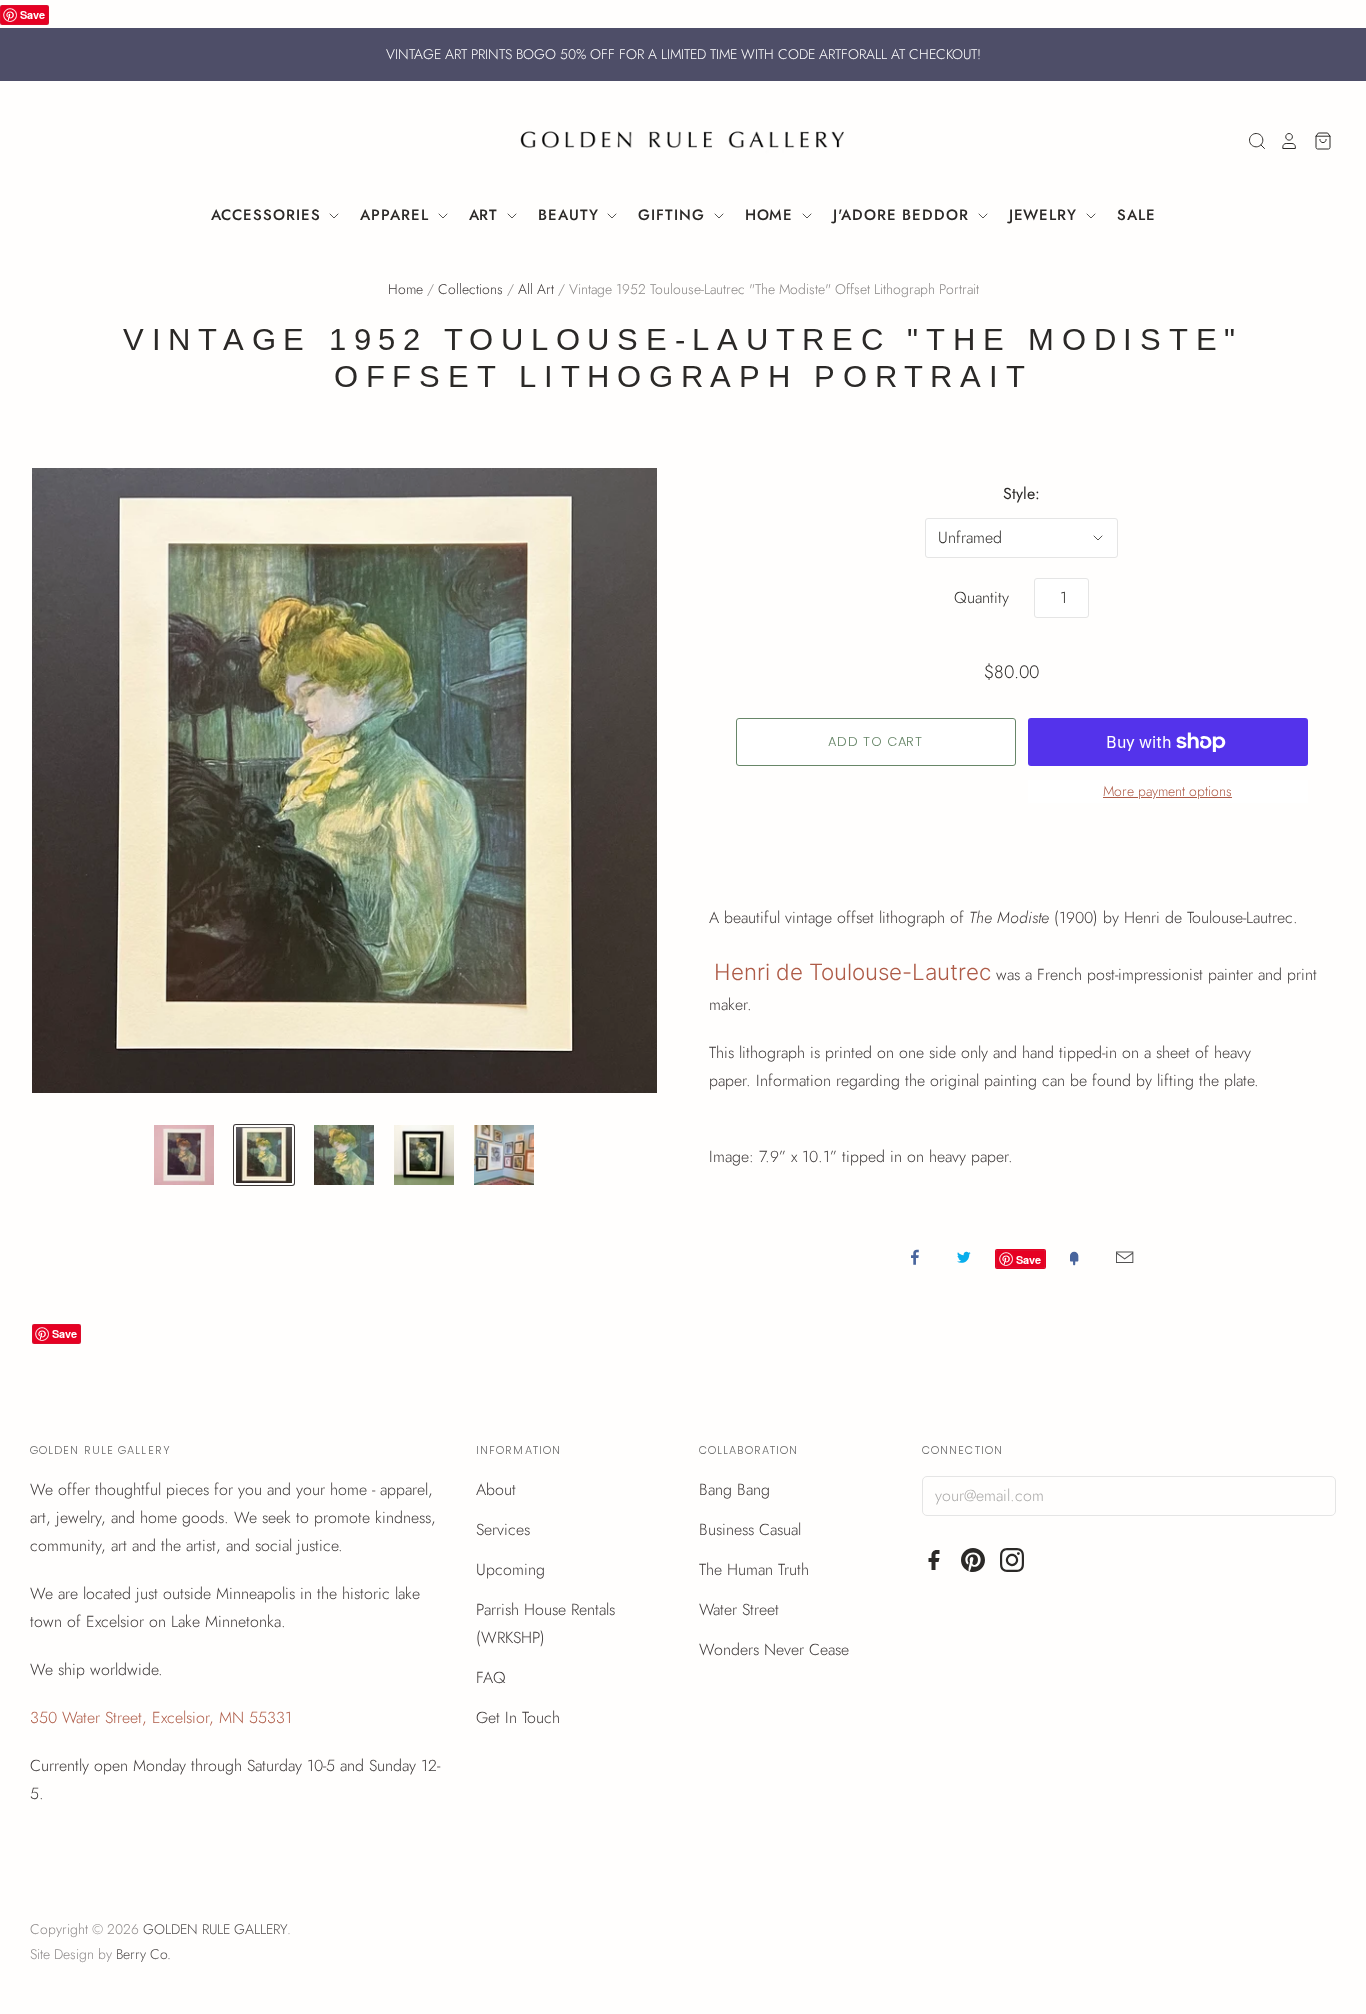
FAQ (491, 1677)
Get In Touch (518, 1717)
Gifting (674, 215)
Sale (1136, 215)
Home (772, 215)
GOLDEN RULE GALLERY (215, 1929)
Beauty (571, 215)
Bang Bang (734, 1489)
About (496, 1489)
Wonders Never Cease (774, 1649)
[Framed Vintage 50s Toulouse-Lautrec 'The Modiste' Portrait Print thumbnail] (424, 1155)
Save (32, 14)
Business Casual (750, 1529)
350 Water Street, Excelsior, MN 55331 (161, 1717)
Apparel (397, 215)
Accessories (269, 215)
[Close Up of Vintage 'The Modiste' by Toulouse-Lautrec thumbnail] (344, 1155)
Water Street (739, 1609)
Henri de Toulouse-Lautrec (852, 971)
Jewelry (1046, 215)
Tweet (964, 1257)
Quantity (981, 597)
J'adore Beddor (904, 215)
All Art (536, 289)
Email (1124, 1257)
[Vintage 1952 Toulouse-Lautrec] (184, 1155)
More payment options (1167, 791)
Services (503, 1529)
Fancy (1074, 1257)
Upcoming (510, 1569)
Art (487, 215)
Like (915, 1257)
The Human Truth (754, 1569)
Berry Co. (143, 1954)
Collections (470, 289)
